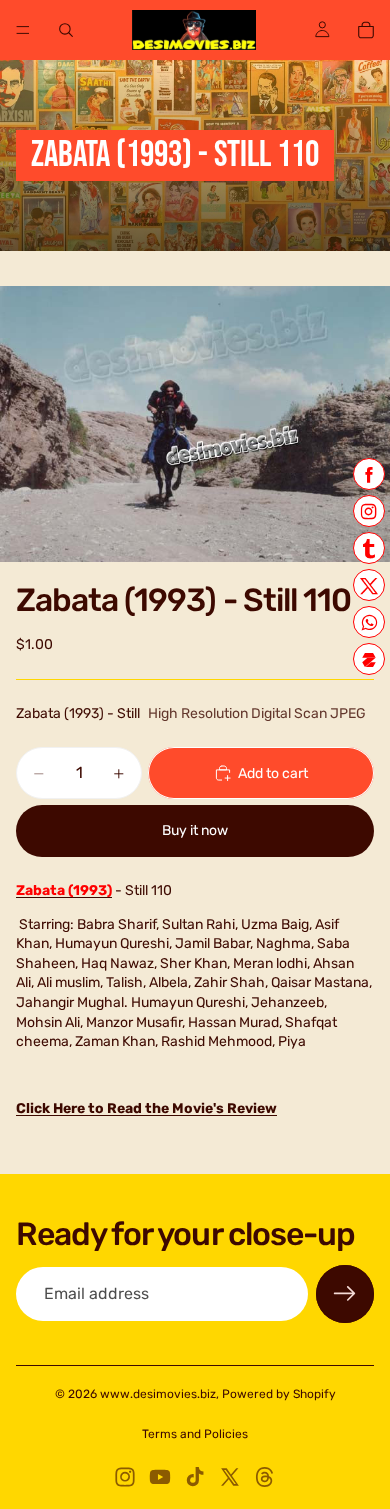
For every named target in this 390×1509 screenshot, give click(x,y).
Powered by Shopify (279, 1394)
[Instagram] (125, 1477)
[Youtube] (160, 1477)
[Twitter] (230, 1477)
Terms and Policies (195, 1434)
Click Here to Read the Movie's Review (146, 1108)
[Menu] (23, 30)
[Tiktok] (195, 1477)
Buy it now (195, 830)
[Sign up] (345, 1294)
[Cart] (366, 30)
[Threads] (265, 1477)
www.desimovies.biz (158, 1394)
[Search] (66, 30)
